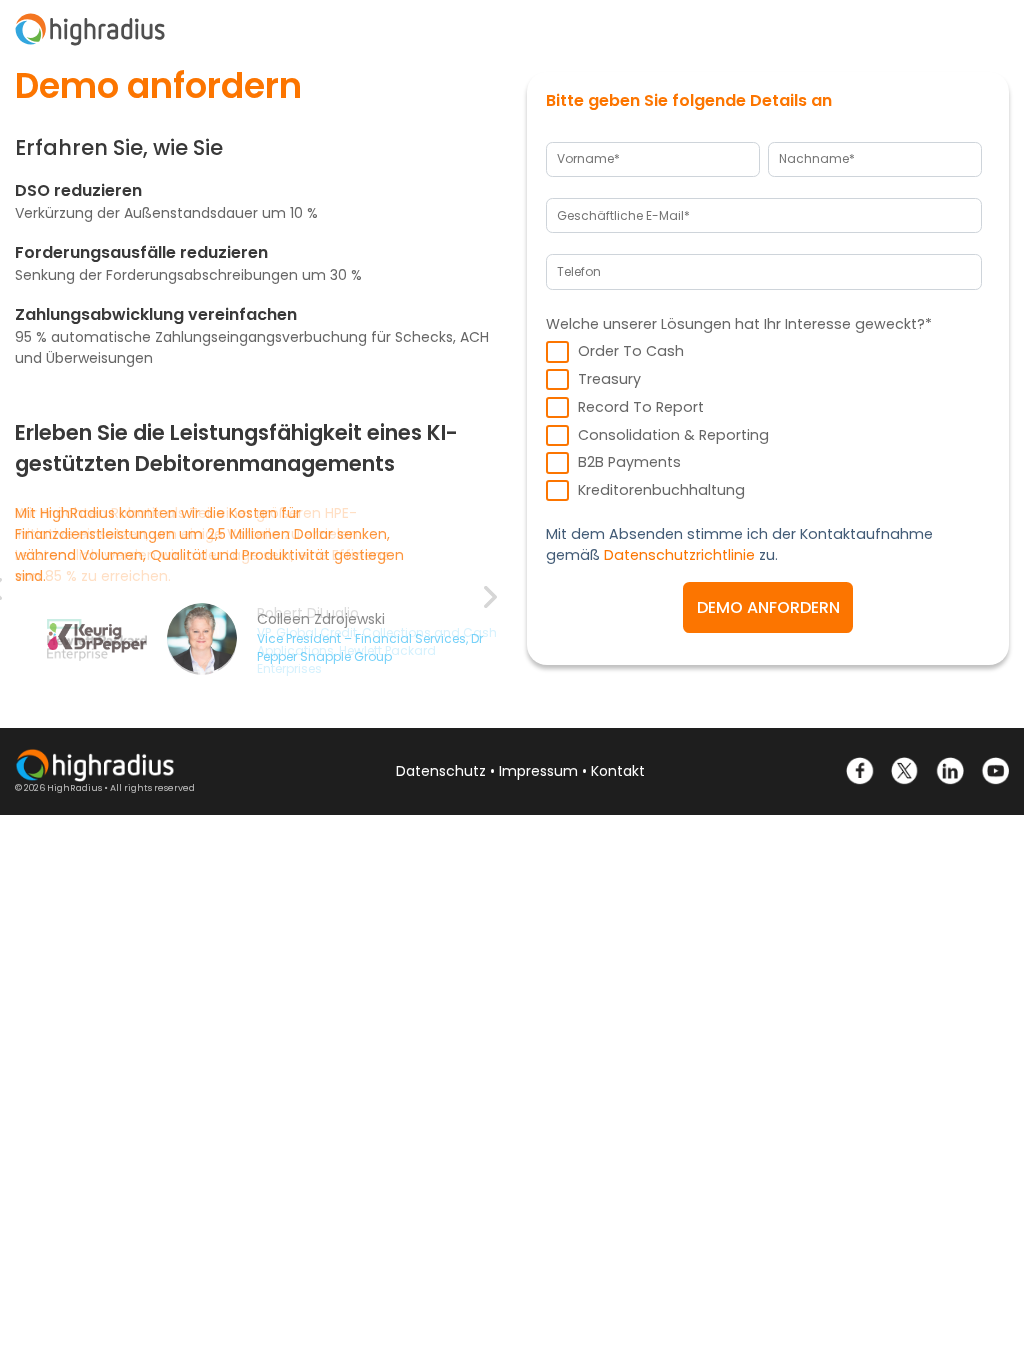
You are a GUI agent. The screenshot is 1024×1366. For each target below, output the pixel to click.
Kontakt (618, 771)
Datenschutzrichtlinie (679, 555)
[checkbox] (764, 421)
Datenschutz (441, 771)
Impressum (538, 771)
